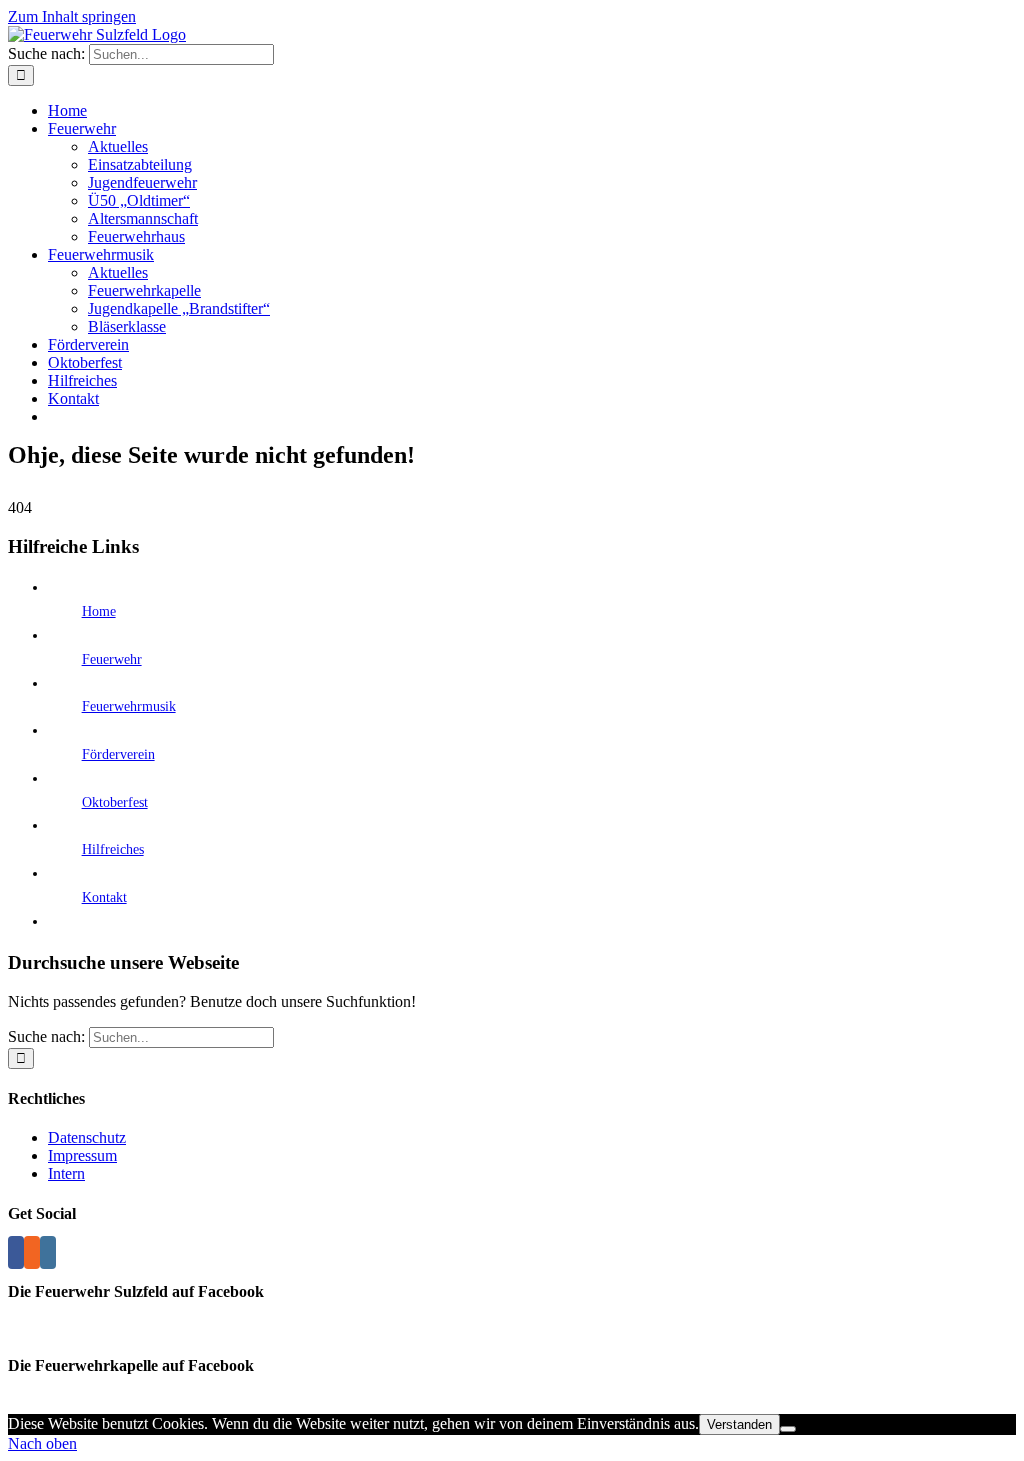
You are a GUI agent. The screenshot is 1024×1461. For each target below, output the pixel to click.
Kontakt (104, 897)
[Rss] (32, 1252)
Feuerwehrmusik (129, 706)
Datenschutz (87, 1137)
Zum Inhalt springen (72, 16)
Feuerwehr (112, 659)
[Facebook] (16, 1252)
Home (99, 611)
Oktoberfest (115, 802)
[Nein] (788, 1429)
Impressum (82, 1155)
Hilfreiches (113, 849)
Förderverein (118, 754)
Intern (66, 1173)
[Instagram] (48, 1252)
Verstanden (739, 1424)
